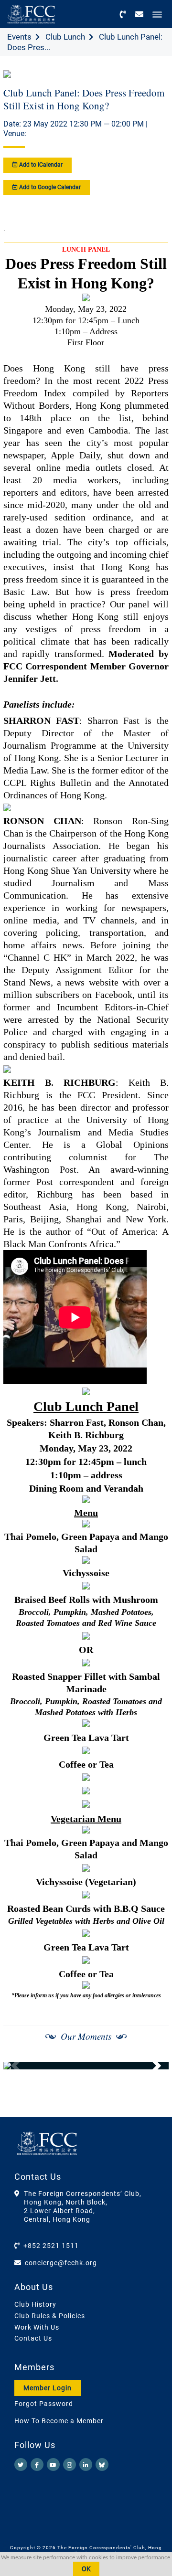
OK (86, 2569)
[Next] (151, 2066)
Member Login (48, 2388)
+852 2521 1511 (51, 2246)
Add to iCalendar (40, 165)
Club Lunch (65, 37)
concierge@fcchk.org (61, 2263)
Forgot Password (44, 2404)
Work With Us (37, 2327)
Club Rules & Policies (50, 2316)
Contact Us (33, 2338)
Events (19, 37)
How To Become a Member (59, 2421)
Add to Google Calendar (49, 187)
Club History (35, 2304)
